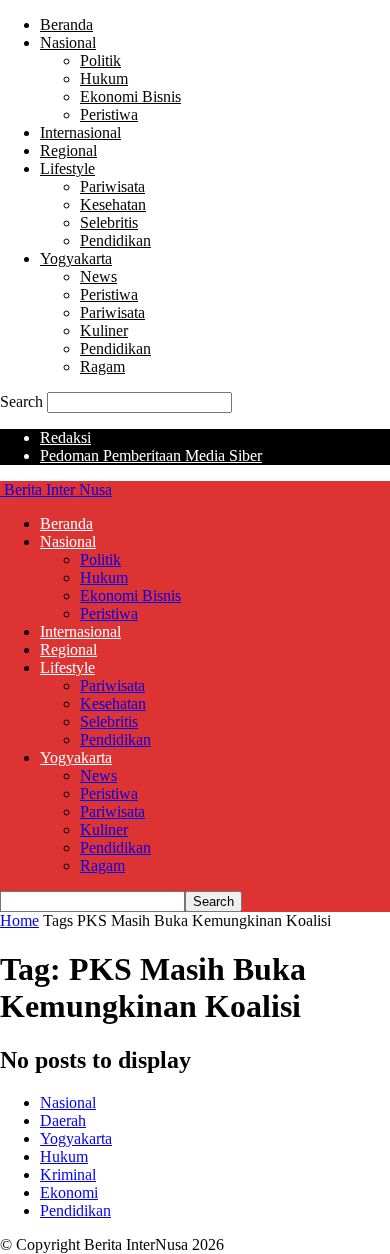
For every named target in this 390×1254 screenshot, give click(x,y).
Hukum (104, 78)
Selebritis (109, 222)
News (98, 276)
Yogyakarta (76, 258)
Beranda (66, 24)
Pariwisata (112, 186)
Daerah (63, 1120)
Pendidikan (115, 240)
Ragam (102, 366)
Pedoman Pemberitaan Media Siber (151, 455)
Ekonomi (69, 1192)
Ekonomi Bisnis (130, 96)
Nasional (68, 42)
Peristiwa (109, 114)
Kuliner (104, 330)
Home (19, 920)
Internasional (80, 132)
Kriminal (68, 1174)
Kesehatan (113, 204)
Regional (68, 150)
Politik (100, 60)
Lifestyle (67, 168)
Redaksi (65, 437)
